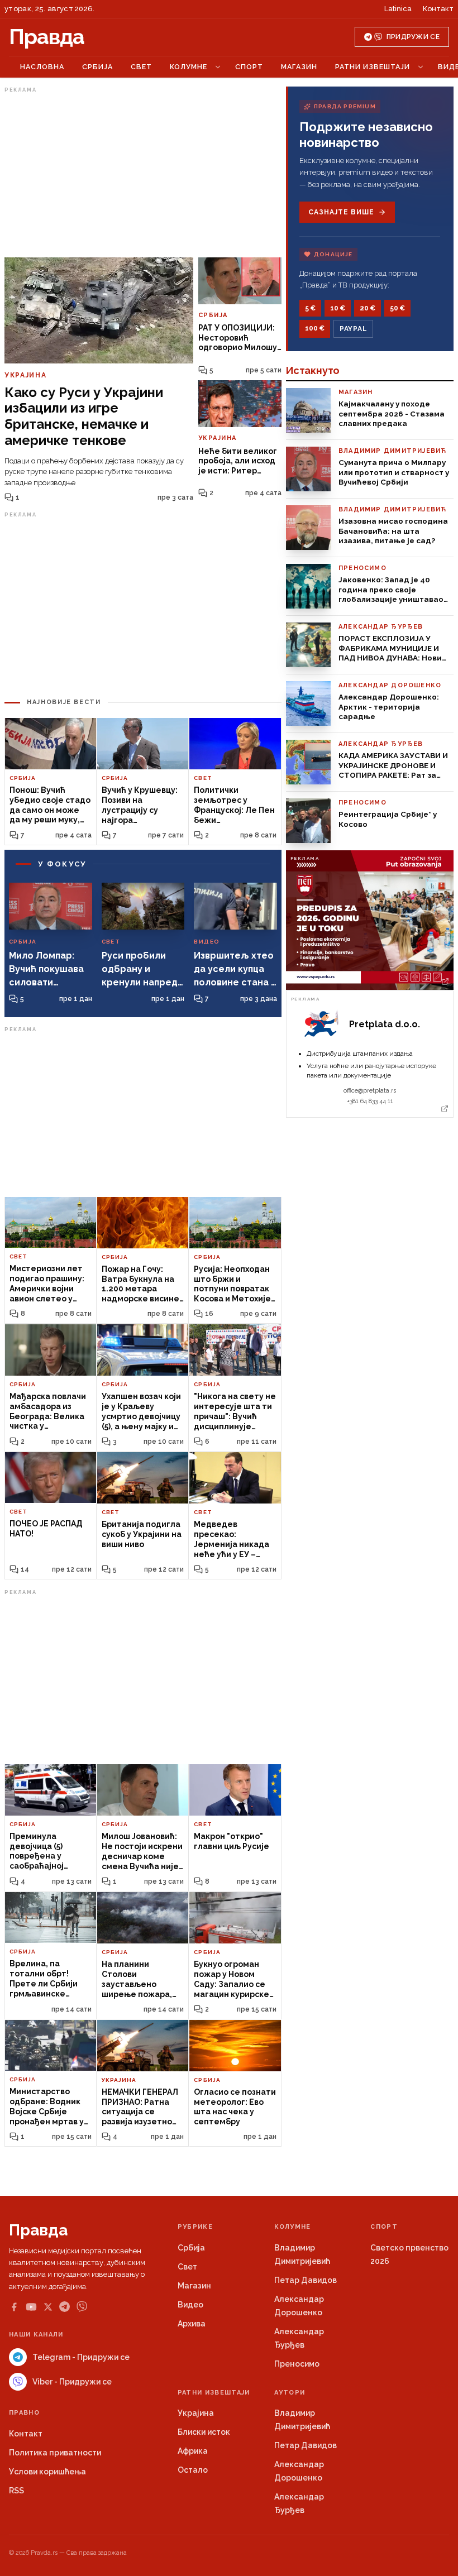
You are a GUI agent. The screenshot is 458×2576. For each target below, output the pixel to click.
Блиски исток (204, 2432)
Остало (193, 2470)
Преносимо (297, 2364)
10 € (338, 308)
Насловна (42, 67)
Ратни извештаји (373, 67)
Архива (192, 2324)
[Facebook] (14, 2307)
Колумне (189, 67)
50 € (397, 308)
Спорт (249, 67)
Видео (190, 2305)
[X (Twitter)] (48, 2307)
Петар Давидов (306, 2280)
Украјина (196, 2413)
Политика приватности (55, 2453)
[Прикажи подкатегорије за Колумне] (218, 67)
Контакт (438, 9)
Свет (141, 67)
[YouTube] (31, 2307)
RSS (16, 2491)
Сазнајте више (341, 212)
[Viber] (82, 2307)
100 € (315, 328)
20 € (368, 308)
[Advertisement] (143, 175)
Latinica (398, 9)
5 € (310, 308)
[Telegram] (65, 2307)
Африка (193, 2451)
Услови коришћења (47, 2472)
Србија (97, 67)
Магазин (299, 67)
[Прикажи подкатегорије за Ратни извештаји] (421, 67)
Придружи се (413, 37)
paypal (353, 329)
